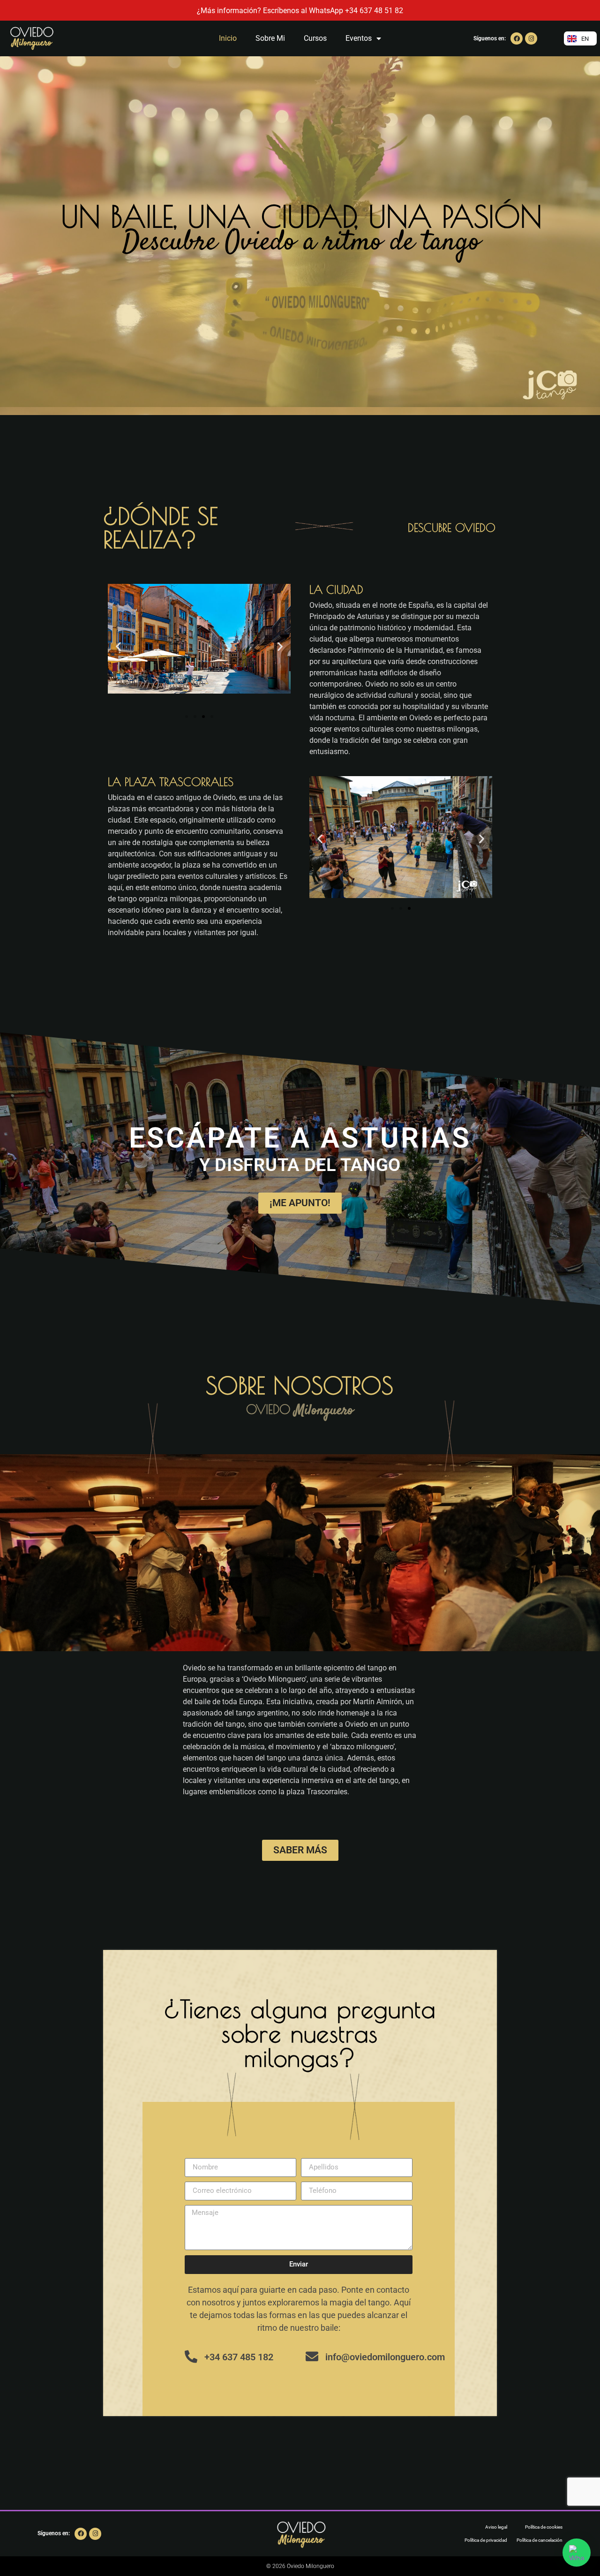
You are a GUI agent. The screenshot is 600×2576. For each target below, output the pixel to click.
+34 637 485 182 (239, 2357)
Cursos (315, 38)
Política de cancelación (540, 2540)
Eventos (359, 38)
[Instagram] (531, 38)
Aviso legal (496, 2527)
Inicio (228, 38)
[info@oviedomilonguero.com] (312, 2356)
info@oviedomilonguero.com (385, 2357)
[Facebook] (517, 38)
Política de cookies (544, 2527)
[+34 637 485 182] (191, 2356)
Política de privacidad (486, 2540)
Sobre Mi (270, 38)
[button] (118, 646)
